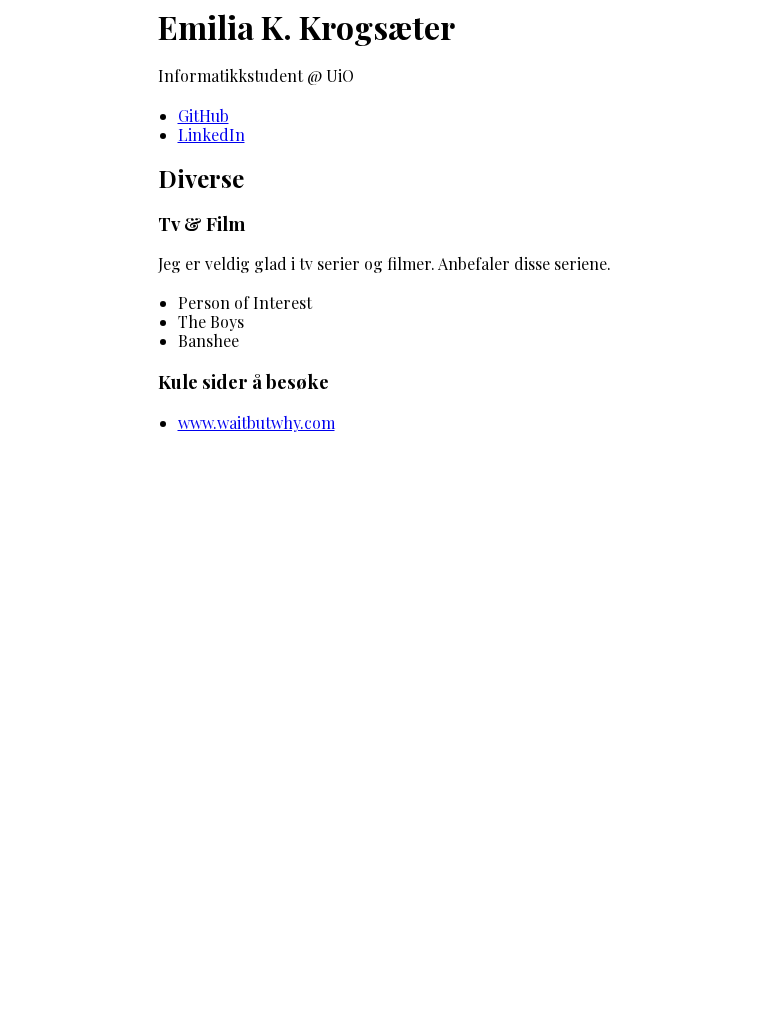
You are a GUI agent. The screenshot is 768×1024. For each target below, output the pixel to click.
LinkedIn (211, 134)
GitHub (203, 115)
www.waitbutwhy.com (256, 422)
